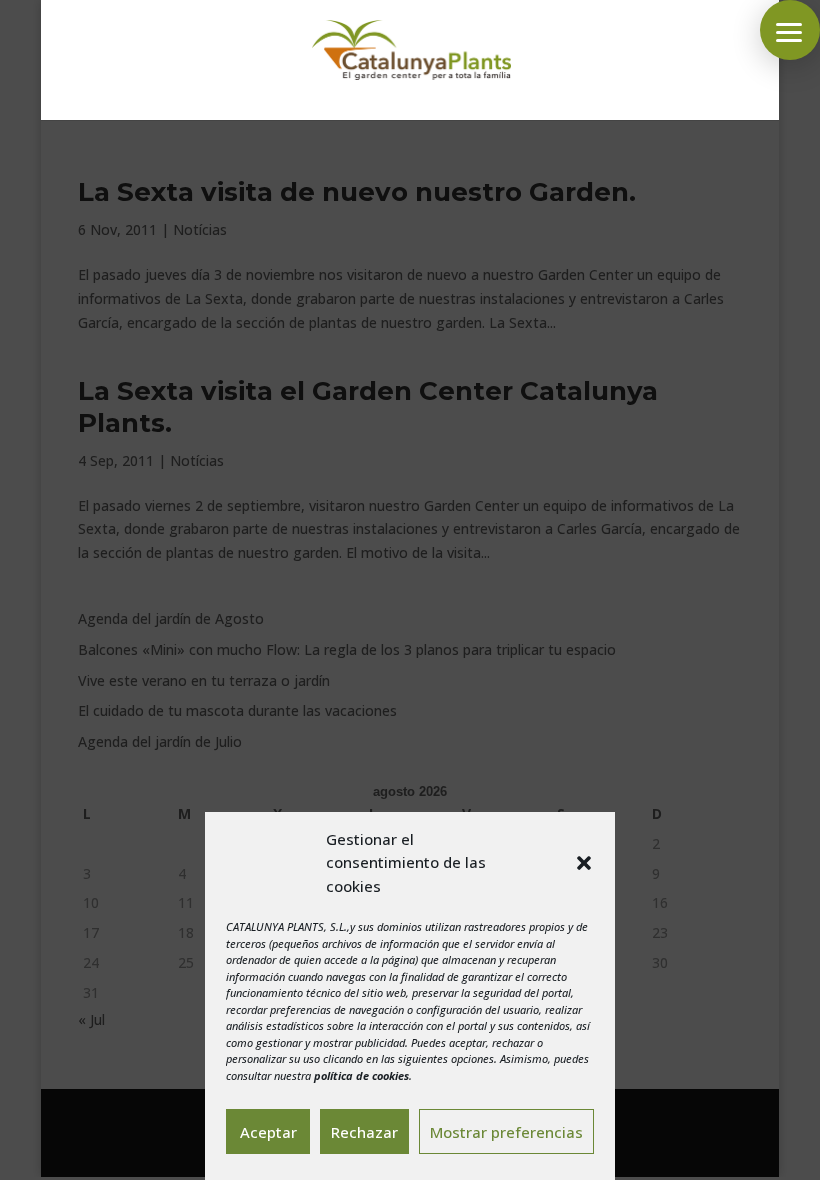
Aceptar (268, 1132)
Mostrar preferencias (506, 1132)
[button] (584, 863)
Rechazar (364, 1132)
